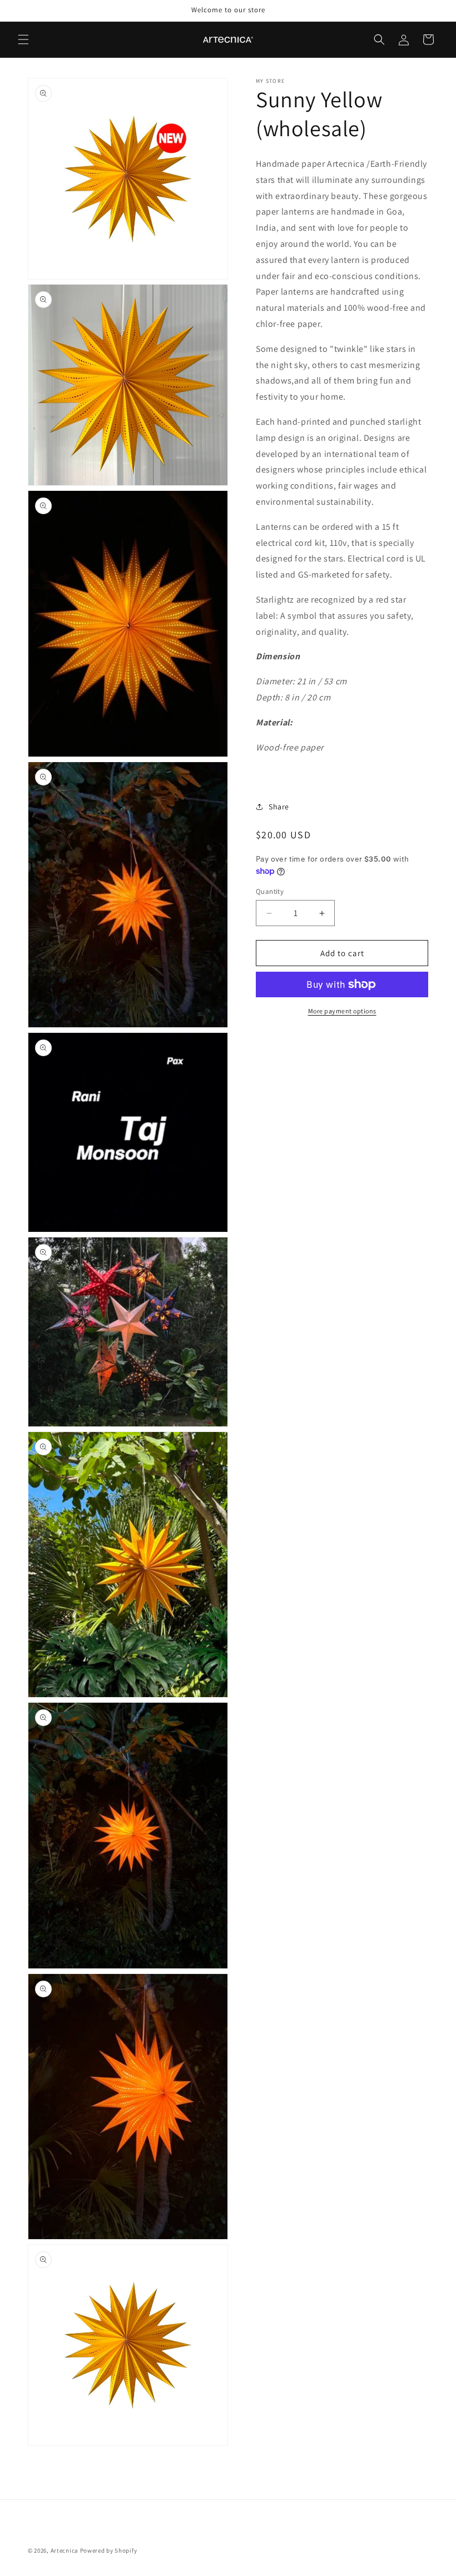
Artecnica (65, 2550)
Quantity (270, 891)
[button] (23, 39)
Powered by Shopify (109, 2550)
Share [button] (279, 807)
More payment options (342, 1011)
